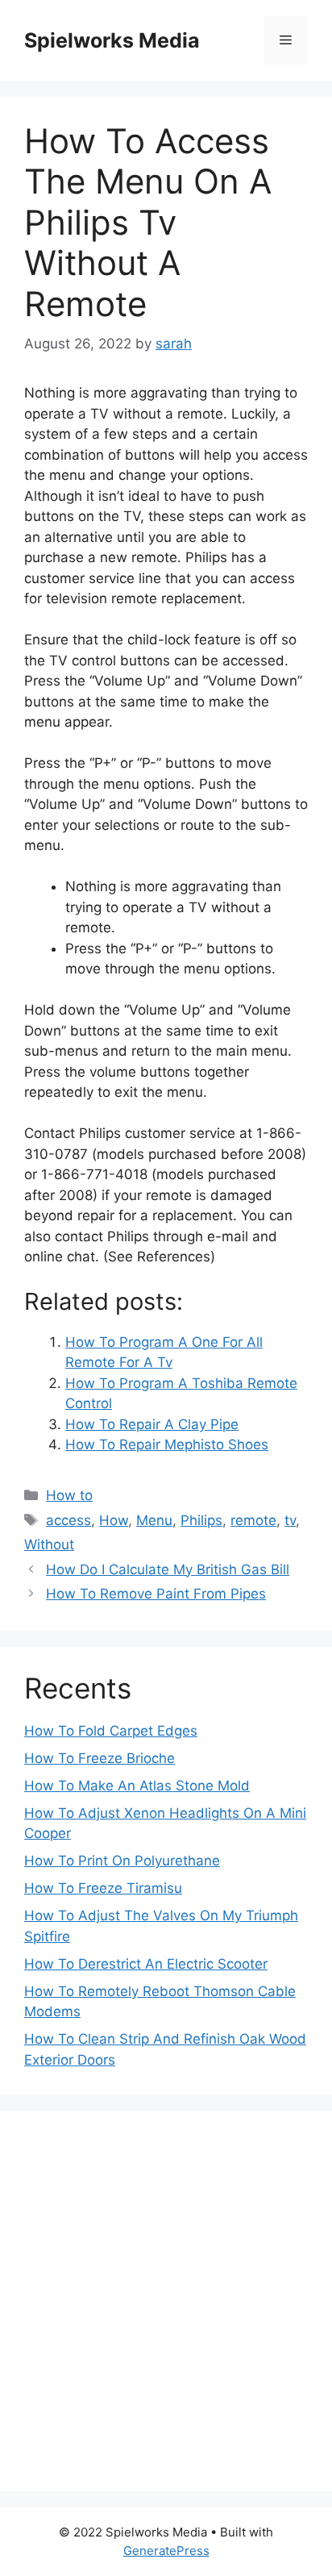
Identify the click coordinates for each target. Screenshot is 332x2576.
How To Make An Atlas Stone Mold (137, 1786)
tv (290, 1520)
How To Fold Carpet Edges (111, 1731)
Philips (201, 1520)
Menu (154, 1520)
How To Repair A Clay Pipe (152, 1424)
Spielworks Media (112, 40)
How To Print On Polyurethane (122, 1861)
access (68, 1520)
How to (69, 1495)
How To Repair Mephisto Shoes (167, 1444)
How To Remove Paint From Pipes (156, 1594)
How (114, 1520)
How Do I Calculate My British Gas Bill (168, 1569)
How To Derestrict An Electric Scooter (146, 1964)
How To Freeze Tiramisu (103, 1888)
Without (49, 1544)
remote (253, 1520)
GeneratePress (166, 2551)
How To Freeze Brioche (100, 1758)
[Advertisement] (166, 2301)
